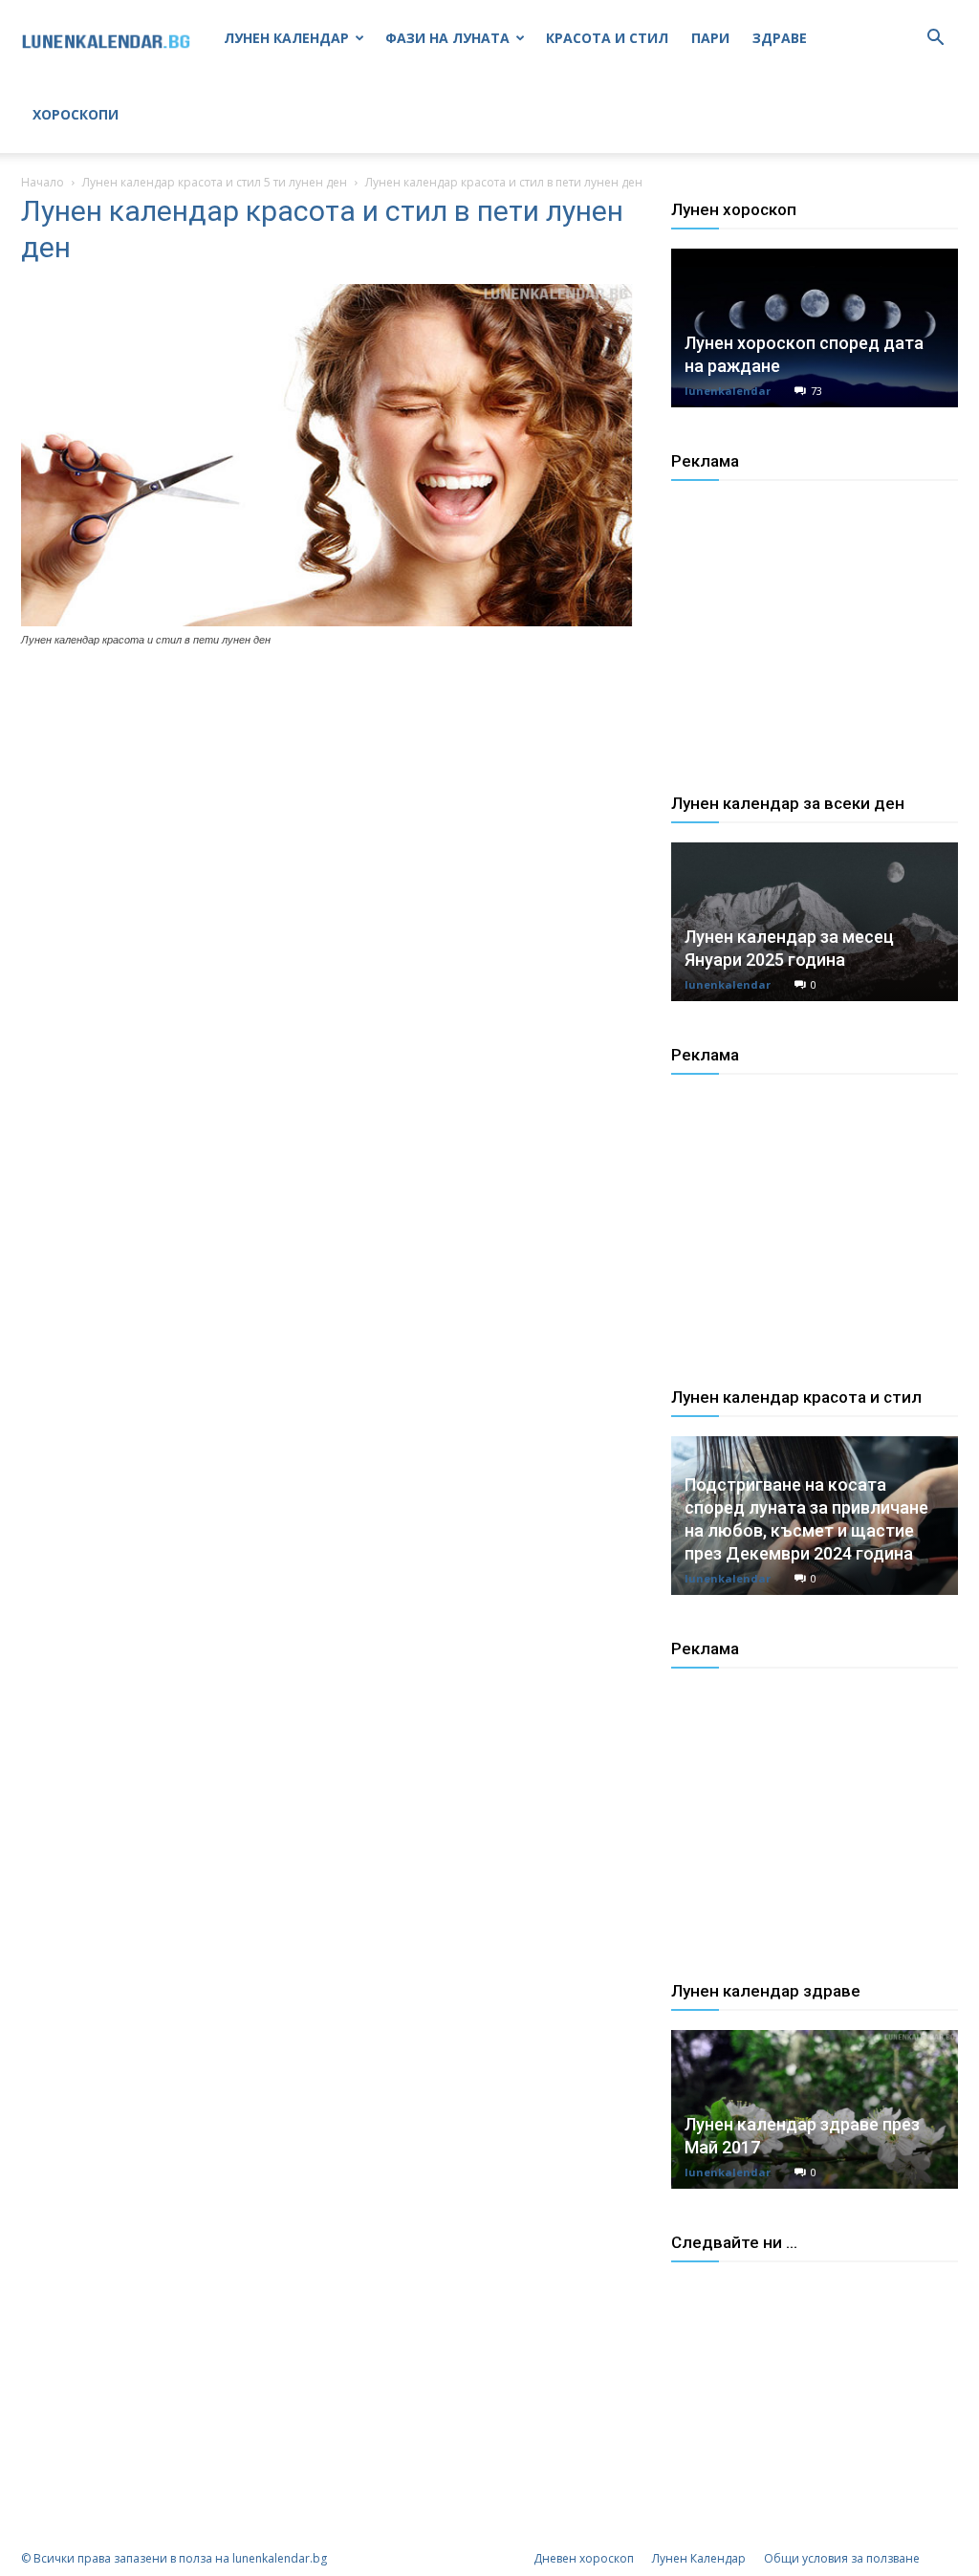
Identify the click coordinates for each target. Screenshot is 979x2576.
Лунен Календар (699, 2558)
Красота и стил (607, 38)
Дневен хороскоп (584, 2558)
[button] (935, 40)
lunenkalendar (728, 391)
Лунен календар (286, 38)
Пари (710, 38)
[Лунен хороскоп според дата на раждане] (815, 328)
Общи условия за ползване (842, 2558)
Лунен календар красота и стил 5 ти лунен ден (215, 182)
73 (816, 391)
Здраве (780, 38)
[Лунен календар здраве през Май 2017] (815, 2109)
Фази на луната (447, 38)
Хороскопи (76, 114)
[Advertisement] (815, 654)
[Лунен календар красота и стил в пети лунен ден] (327, 622)
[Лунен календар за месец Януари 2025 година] (815, 922)
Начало (43, 182)
